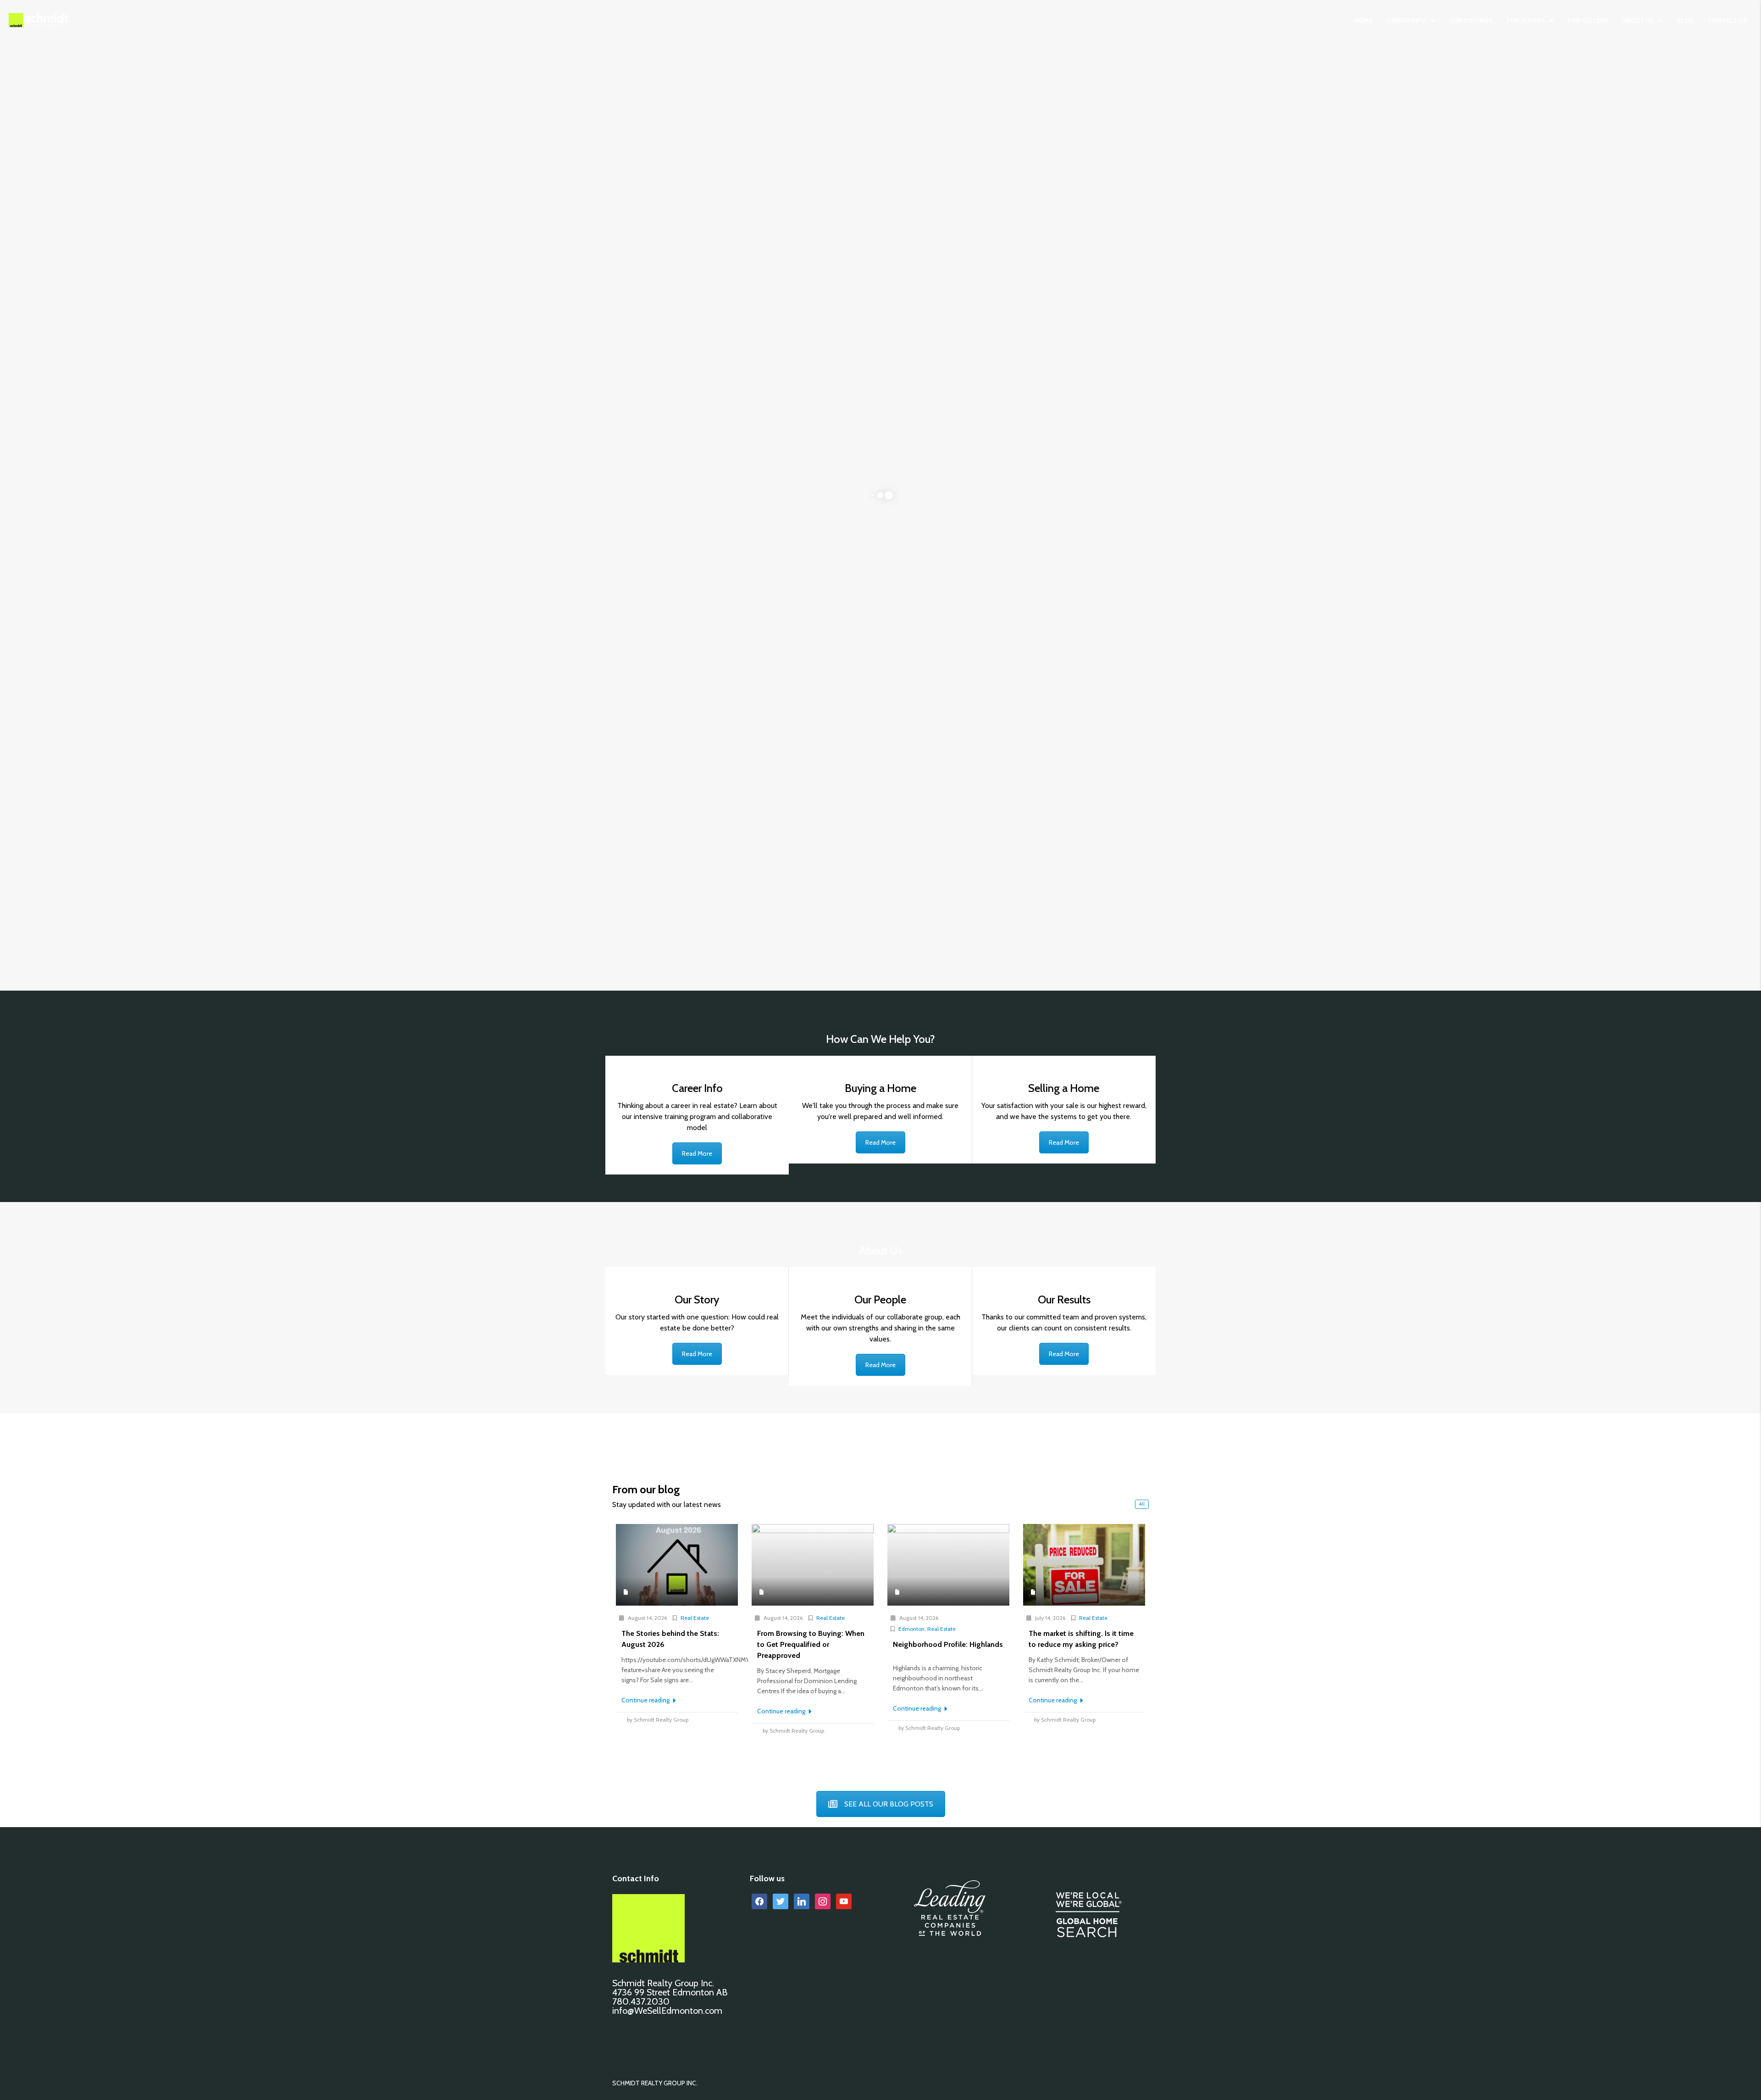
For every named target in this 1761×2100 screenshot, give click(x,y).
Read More (697, 1153)
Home (1363, 21)
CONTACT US (1728, 21)
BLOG (1685, 21)
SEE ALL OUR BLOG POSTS (889, 1804)
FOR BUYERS (1526, 21)
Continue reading (646, 1700)
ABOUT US (1638, 21)
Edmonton (911, 1629)
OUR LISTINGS (1471, 21)
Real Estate (695, 1618)
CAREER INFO (1406, 21)
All (1142, 1504)
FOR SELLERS (1588, 21)
